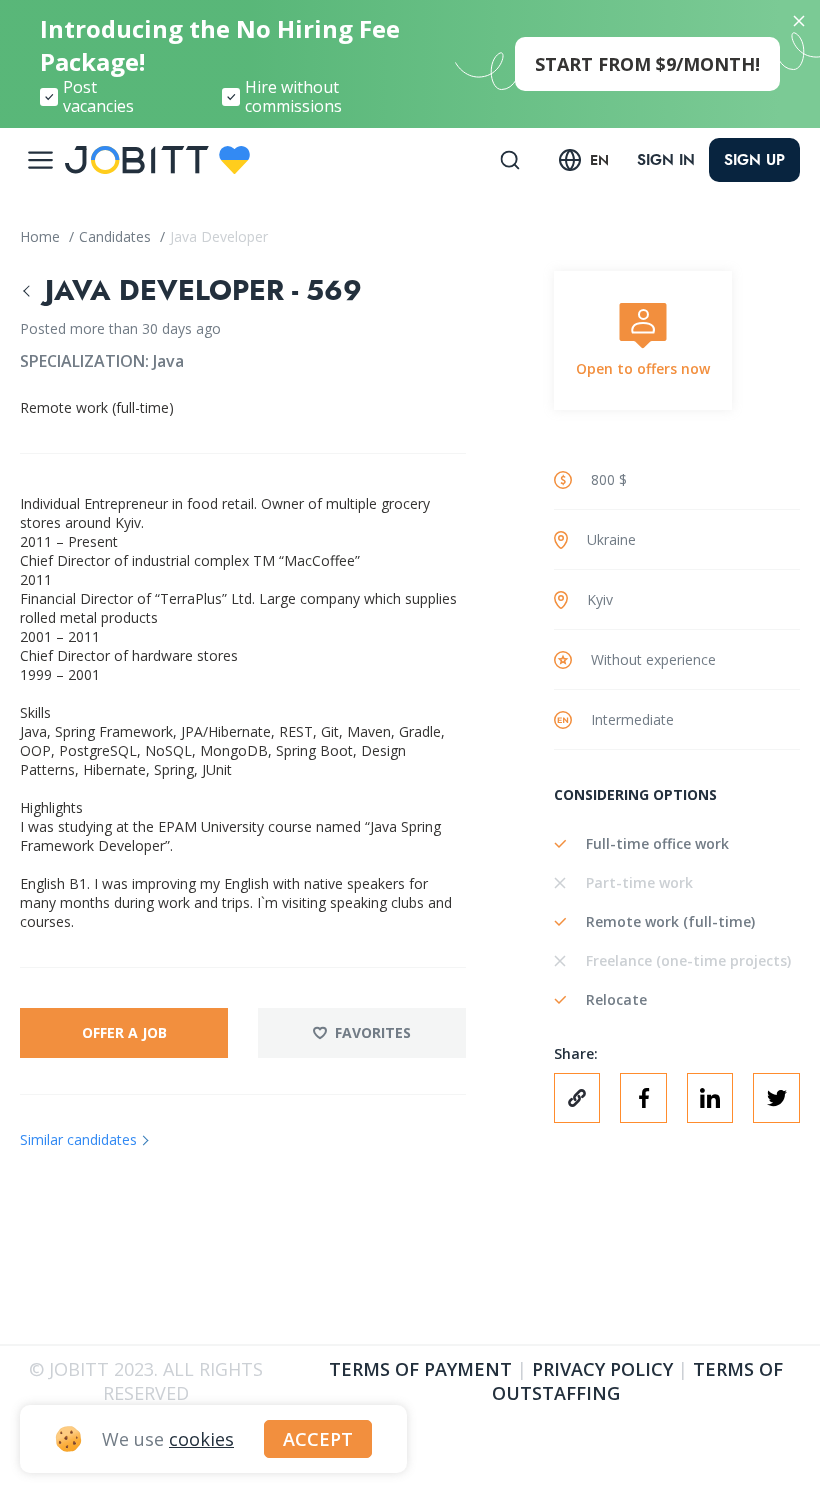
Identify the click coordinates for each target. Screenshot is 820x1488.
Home (42, 236)
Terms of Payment (420, 1369)
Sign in (666, 160)
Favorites (373, 1032)
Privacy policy (602, 1369)
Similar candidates (78, 1139)
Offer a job (124, 1032)
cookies (201, 1439)
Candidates (117, 236)
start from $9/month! (647, 64)
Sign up (754, 160)
